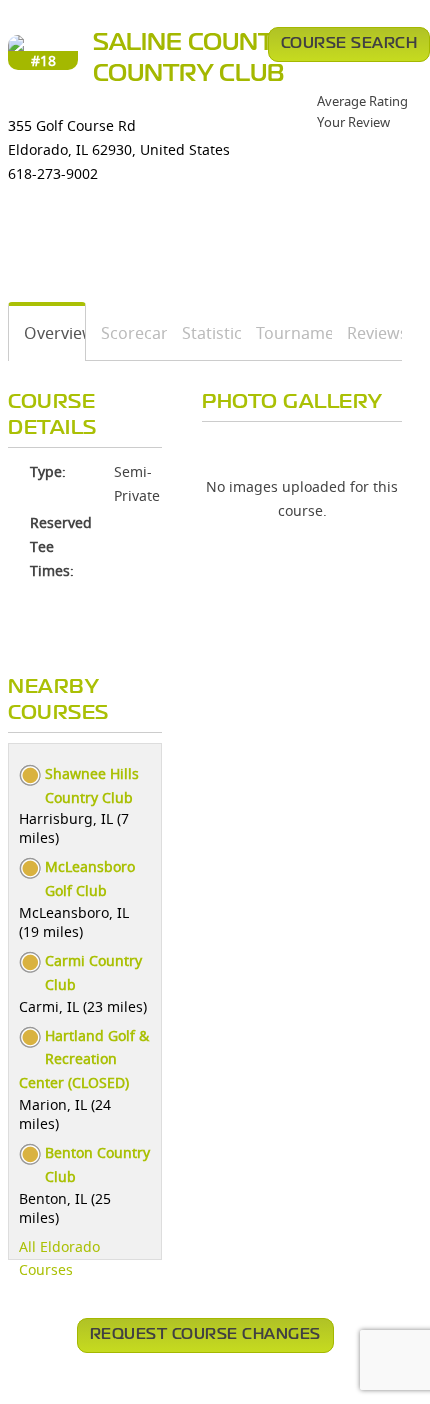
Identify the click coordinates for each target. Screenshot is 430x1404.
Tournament (287, 333)
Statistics (204, 333)
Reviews (367, 333)
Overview (47, 333)
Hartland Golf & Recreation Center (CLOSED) (84, 1059)
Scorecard (126, 333)
